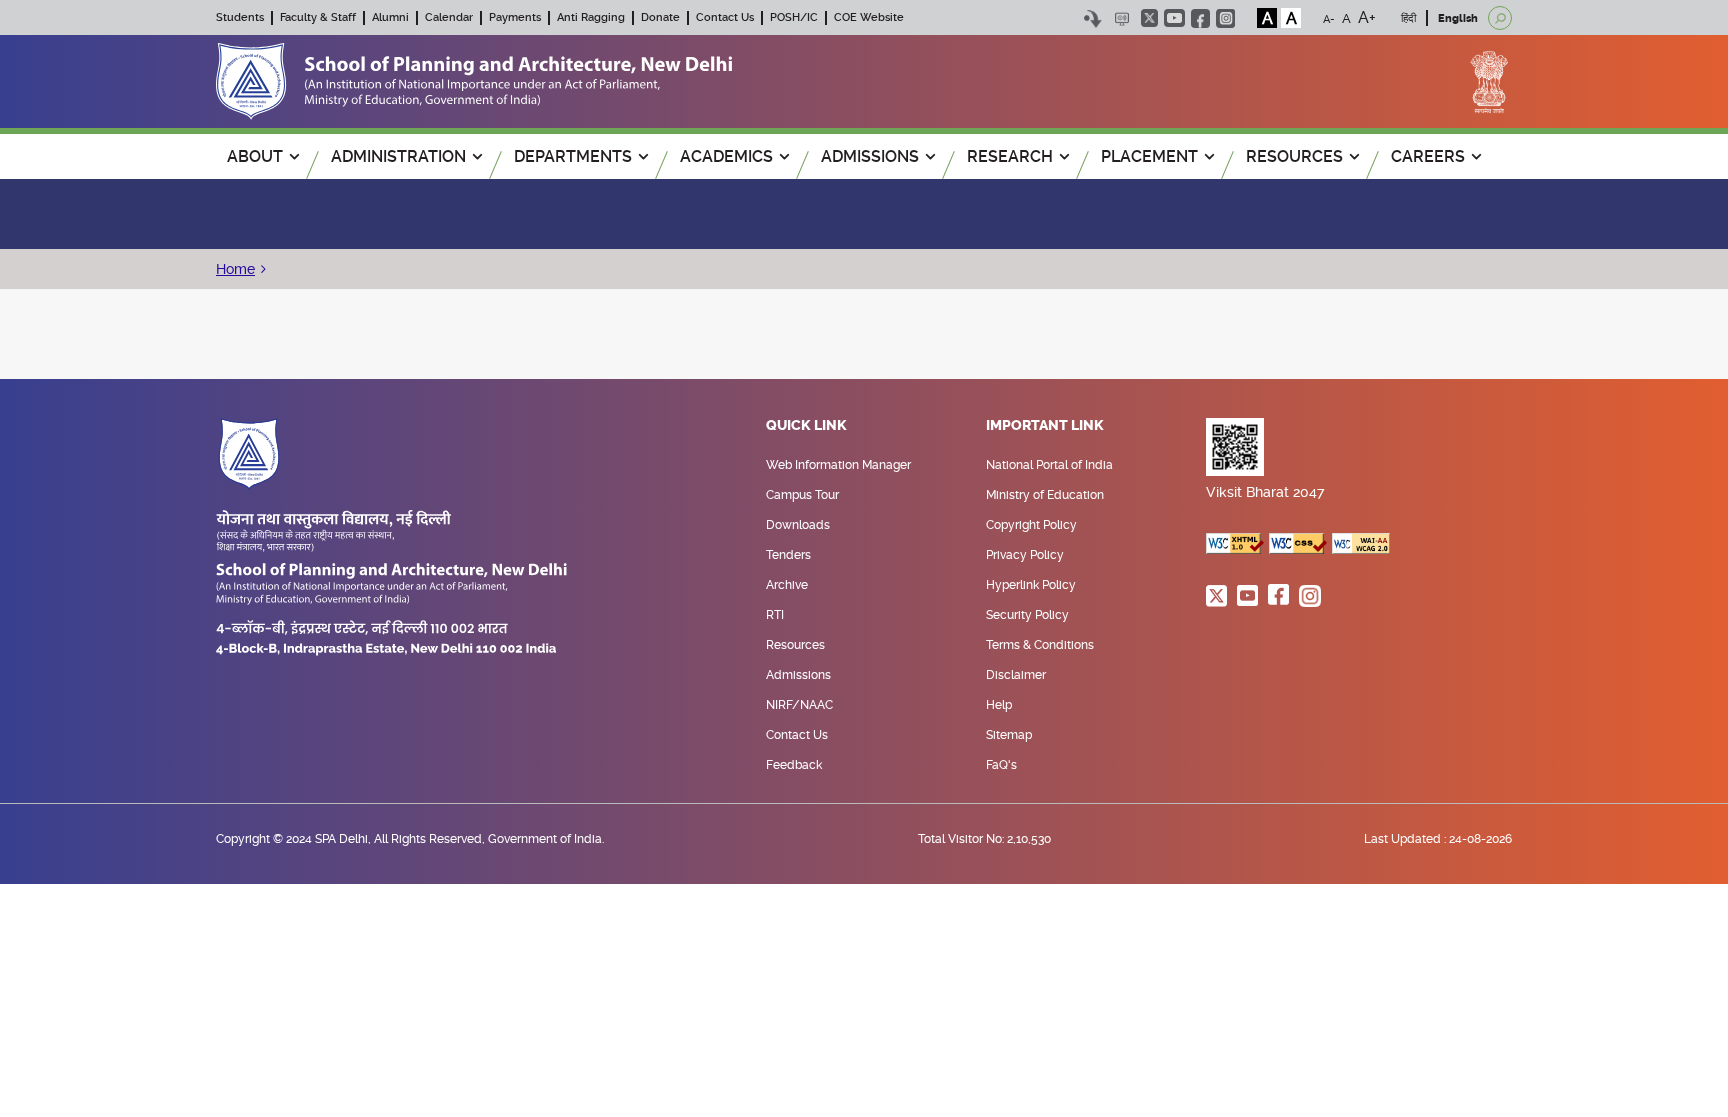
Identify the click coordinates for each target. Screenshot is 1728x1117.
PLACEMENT (1149, 156)
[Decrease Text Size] (1329, 18)
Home (235, 269)
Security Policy (1027, 615)
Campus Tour (802, 495)
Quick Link (806, 426)
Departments (573, 156)
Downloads (798, 525)
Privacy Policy (1025, 555)
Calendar (449, 17)
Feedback (794, 765)
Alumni (390, 17)
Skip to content (1092, 18)
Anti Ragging (591, 17)
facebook (1200, 18)
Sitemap (1009, 735)
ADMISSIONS (870, 156)
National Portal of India (1049, 465)
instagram (1225, 18)
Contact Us (725, 17)
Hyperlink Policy (1031, 585)
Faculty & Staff (318, 17)
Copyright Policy (1031, 525)
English (1458, 18)
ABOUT (255, 156)
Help (999, 705)
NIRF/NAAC (799, 705)
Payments (515, 17)
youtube (1174, 18)
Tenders (788, 555)
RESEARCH (1010, 156)
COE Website (869, 17)
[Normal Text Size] (1346, 18)
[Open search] (1500, 18)
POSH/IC (794, 17)
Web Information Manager (838, 465)
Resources (795, 645)
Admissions (798, 675)
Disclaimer (1016, 675)
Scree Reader (1121, 18)
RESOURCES (1294, 156)
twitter (1149, 18)
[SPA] (474, 80)
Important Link (1045, 426)
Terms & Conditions (1040, 645)
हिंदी (1408, 18)
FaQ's (1001, 765)
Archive (787, 585)
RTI (775, 615)
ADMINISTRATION (398, 156)
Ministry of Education (1045, 495)
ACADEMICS (726, 156)
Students (240, 17)
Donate (660, 17)
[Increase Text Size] (1367, 18)
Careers (1428, 156)
